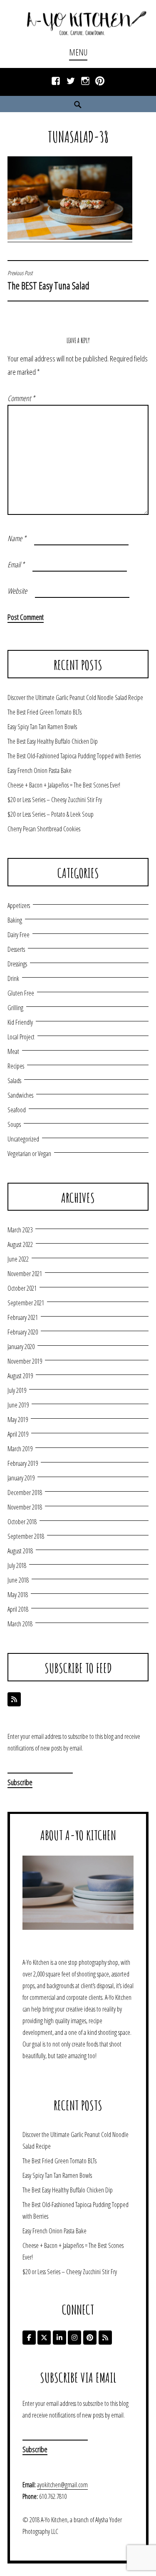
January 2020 (21, 1347)
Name (17, 538)
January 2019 (21, 1478)
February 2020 (23, 1332)
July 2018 (17, 1565)
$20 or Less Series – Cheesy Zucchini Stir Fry (55, 800)
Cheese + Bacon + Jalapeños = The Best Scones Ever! (64, 785)
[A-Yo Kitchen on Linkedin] (59, 2338)
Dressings (17, 964)
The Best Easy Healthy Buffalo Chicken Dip (53, 741)
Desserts (16, 949)
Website (17, 591)
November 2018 (25, 1507)
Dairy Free (19, 935)
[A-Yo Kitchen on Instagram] (74, 2338)
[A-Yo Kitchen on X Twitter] (44, 2338)
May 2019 (18, 1420)
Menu (78, 52)
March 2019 (20, 1449)
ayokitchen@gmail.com (62, 2485)
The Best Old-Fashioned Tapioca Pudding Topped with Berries (74, 756)
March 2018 (20, 1624)
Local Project (21, 1037)
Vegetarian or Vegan (29, 1154)
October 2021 (22, 1288)
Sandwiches (20, 1095)
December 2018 (25, 1492)
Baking (15, 920)
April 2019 (18, 1434)
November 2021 (25, 1274)
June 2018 (18, 1580)
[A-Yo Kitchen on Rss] (105, 2338)
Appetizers (19, 905)
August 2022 (20, 1244)
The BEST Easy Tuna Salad (48, 281)
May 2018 (18, 1595)
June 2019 (18, 1405)
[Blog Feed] (14, 1699)
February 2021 (23, 1317)
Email (16, 564)
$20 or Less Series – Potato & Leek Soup (51, 814)
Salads (14, 1081)
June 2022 (18, 1259)
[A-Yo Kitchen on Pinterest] (90, 2338)
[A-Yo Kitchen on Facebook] (29, 2338)
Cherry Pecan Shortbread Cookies (44, 829)
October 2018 (22, 1522)
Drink (13, 978)
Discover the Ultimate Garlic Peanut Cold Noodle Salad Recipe (75, 697)
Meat (13, 1051)
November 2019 (25, 1361)
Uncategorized (23, 1139)
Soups (14, 1124)
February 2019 (23, 1463)
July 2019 (17, 1390)
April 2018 (18, 1609)
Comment (21, 398)
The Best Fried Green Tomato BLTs (45, 712)
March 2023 (20, 1230)
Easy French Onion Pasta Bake (40, 770)
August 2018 (20, 1551)
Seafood (17, 1110)
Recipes (16, 1066)
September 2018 (26, 1536)
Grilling (15, 1008)
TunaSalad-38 (78, 137)
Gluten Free (21, 993)
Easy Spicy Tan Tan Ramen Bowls (42, 727)
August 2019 (20, 1376)
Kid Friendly (20, 1022)
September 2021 (26, 1303)
